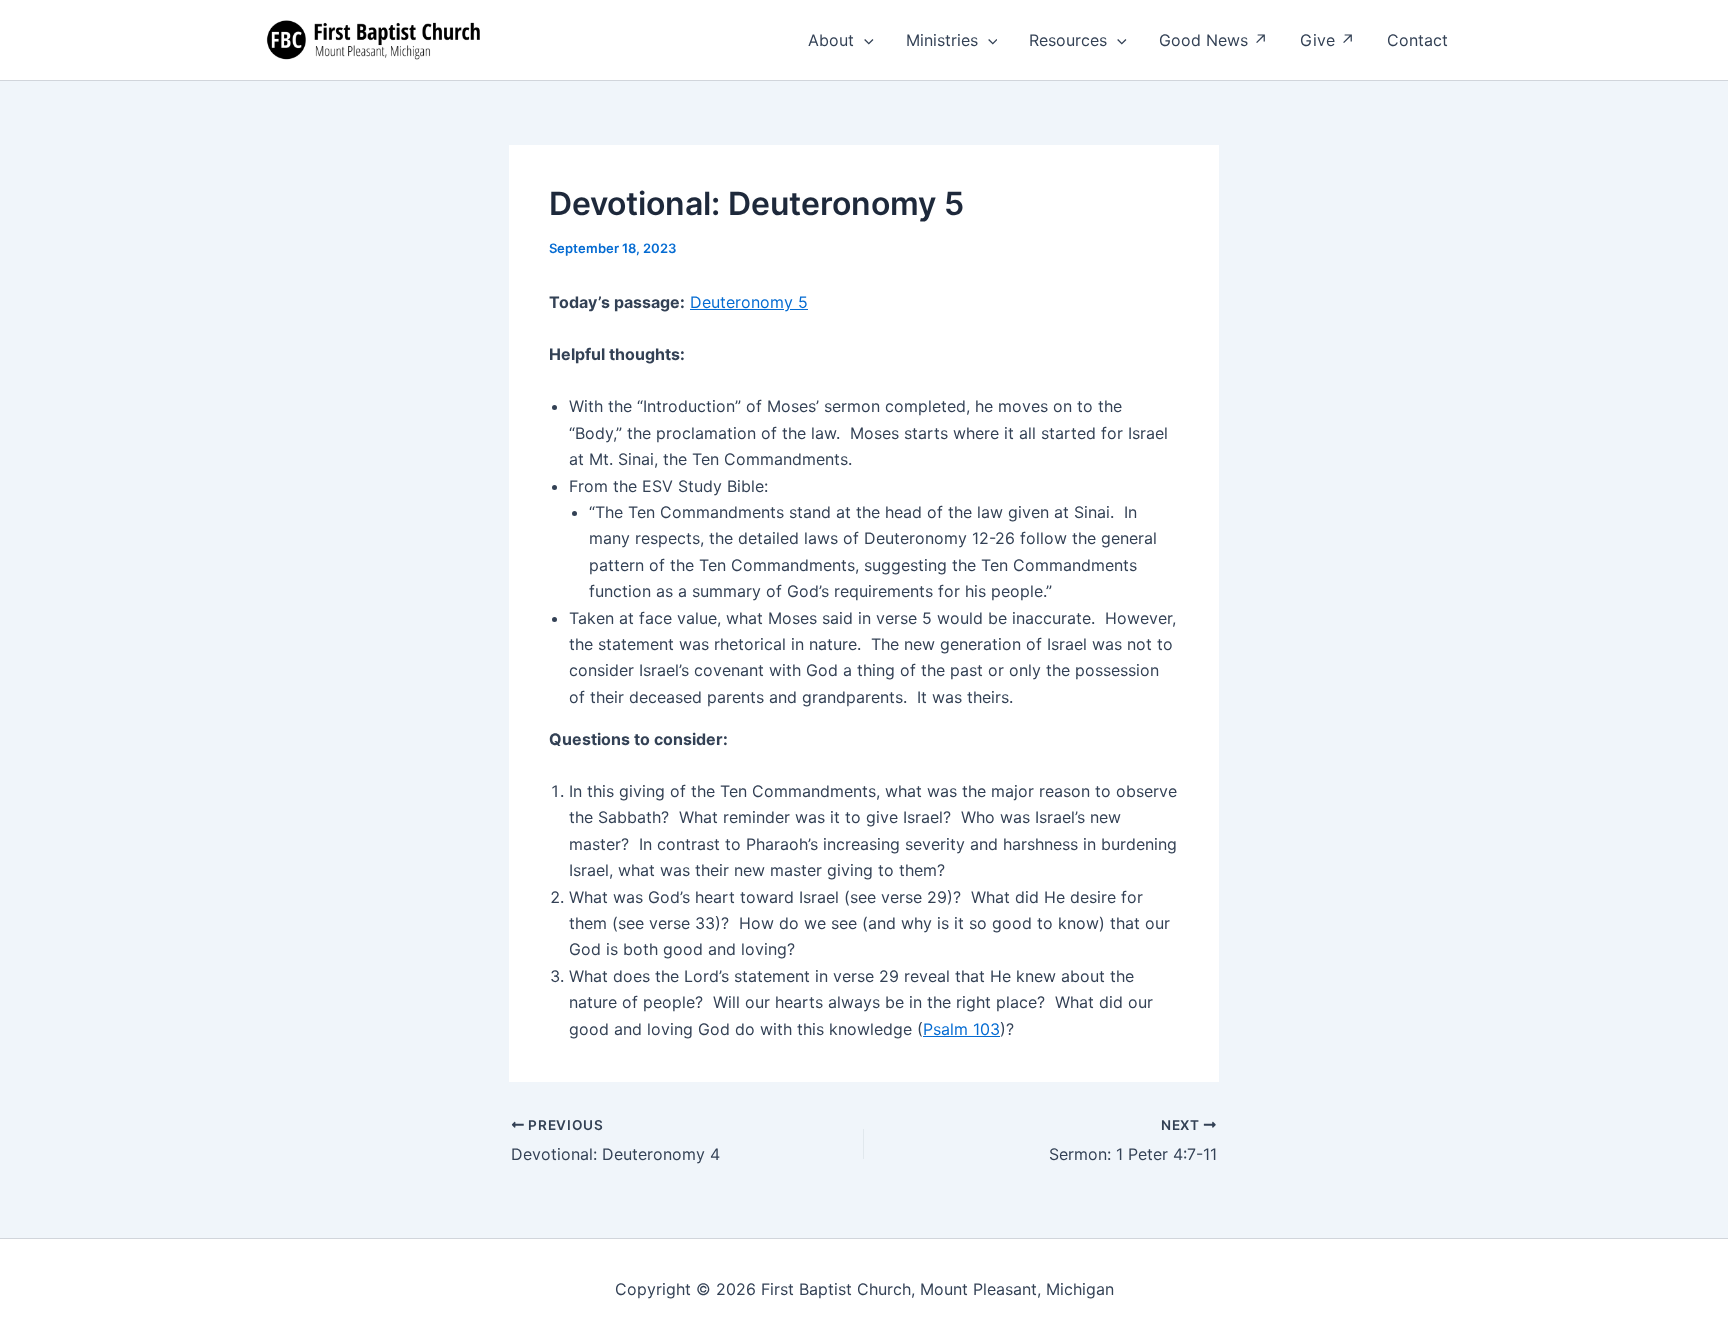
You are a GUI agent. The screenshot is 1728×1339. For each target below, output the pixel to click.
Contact (1417, 40)
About (831, 40)
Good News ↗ (1213, 40)
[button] (864, 40)
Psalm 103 (961, 1029)
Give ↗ (1327, 40)
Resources (1068, 40)
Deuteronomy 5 (749, 302)
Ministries (942, 40)
